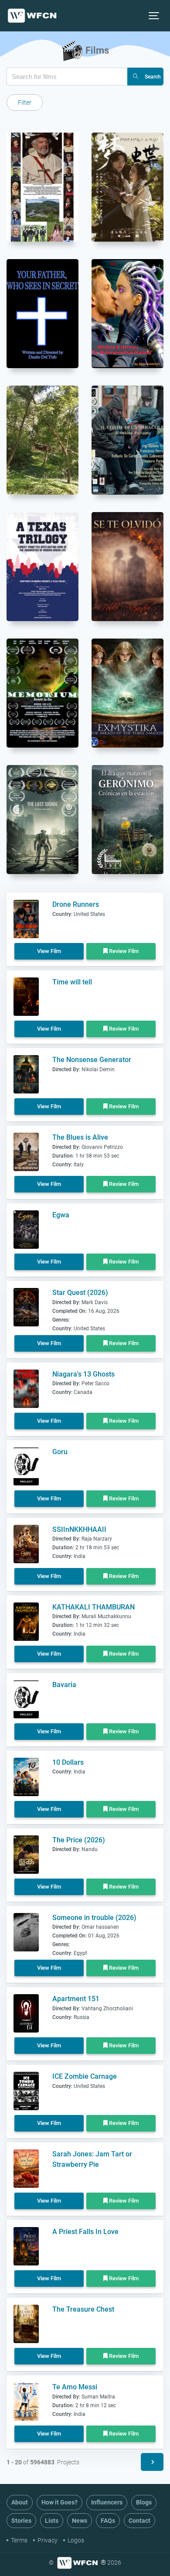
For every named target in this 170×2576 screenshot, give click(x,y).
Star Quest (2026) (80, 1293)
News (80, 2521)
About (20, 2502)
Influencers (107, 2502)
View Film (49, 951)
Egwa (61, 1215)
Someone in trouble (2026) (94, 1918)
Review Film (123, 951)
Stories (21, 2521)
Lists (52, 2521)
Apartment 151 (76, 1999)
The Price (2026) (79, 1840)
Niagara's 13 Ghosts (83, 1374)
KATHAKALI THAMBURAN (93, 1607)
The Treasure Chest (83, 2309)
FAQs (108, 2521)
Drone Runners (76, 904)
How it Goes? (59, 2502)
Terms (19, 2540)
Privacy (48, 2540)
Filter (25, 102)
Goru (60, 1452)
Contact (139, 2521)
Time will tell (72, 982)
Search (153, 77)
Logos (76, 2540)
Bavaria (64, 1685)
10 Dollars (68, 1762)
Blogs (144, 2502)
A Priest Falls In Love (85, 2232)
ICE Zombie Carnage (85, 2076)
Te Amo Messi (75, 2387)
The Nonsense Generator (92, 1060)
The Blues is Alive (80, 1137)
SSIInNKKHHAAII (79, 1529)
